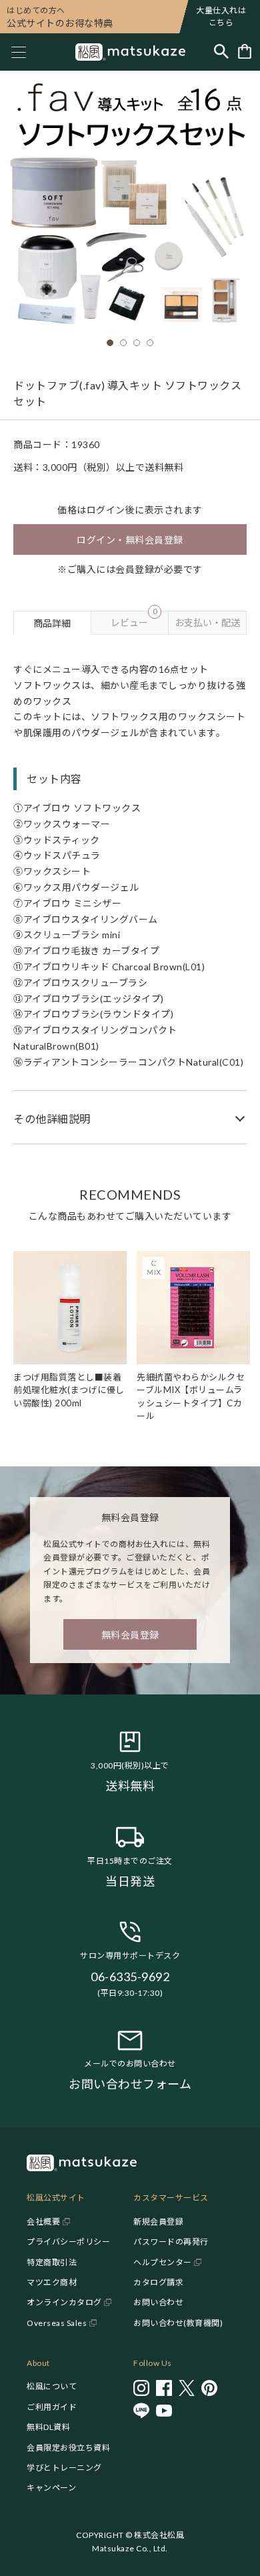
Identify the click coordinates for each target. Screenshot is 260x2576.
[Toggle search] (221, 52)
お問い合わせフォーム (130, 2084)
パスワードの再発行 (171, 2242)
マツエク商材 (52, 2282)
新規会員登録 (158, 2222)
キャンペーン (51, 2488)
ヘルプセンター (163, 2262)
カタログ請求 (158, 2282)
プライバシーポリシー (68, 2242)
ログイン (106, 510)
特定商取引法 (52, 2262)
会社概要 (43, 2222)
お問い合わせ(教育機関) (178, 2323)
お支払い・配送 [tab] (207, 622)
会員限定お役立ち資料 (68, 2448)
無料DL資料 (48, 2427)
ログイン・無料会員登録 (130, 540)
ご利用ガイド (52, 2407)
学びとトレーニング (64, 2468)
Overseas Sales (57, 2323)
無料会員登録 (130, 1635)
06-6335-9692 (130, 1977)
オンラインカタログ (64, 2302)
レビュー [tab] (134, 619)
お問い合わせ (158, 2302)
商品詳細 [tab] (52, 623)
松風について (52, 2386)
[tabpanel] (130, 890)
